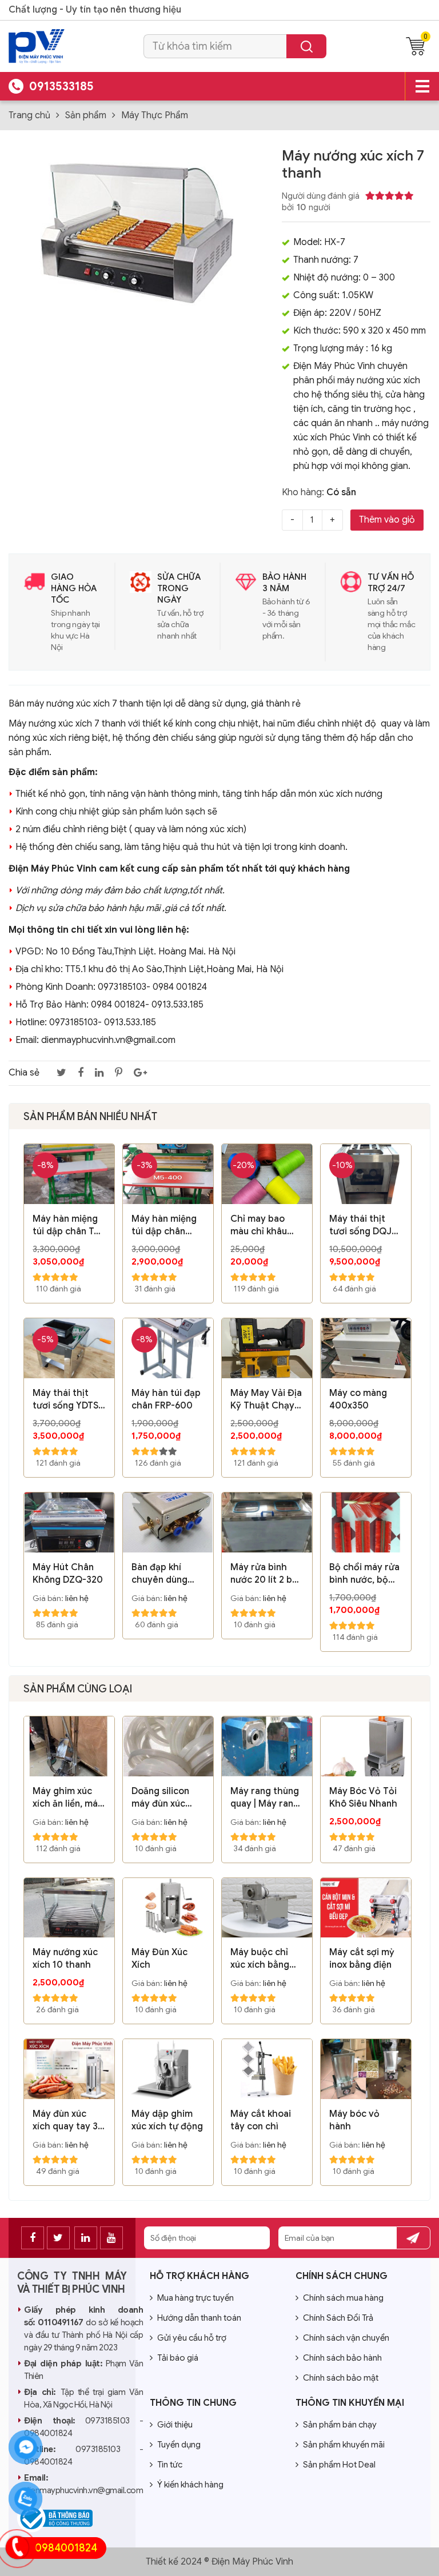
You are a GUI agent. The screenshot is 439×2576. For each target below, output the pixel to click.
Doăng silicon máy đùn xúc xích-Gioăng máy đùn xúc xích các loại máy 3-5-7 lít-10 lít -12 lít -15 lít (166, 1798)
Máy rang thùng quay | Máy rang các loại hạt (265, 1798)
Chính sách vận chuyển (346, 2338)
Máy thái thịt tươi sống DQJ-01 (362, 1225)
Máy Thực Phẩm (155, 115)
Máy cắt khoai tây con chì (261, 2120)
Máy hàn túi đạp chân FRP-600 (166, 1399)
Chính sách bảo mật (341, 2378)
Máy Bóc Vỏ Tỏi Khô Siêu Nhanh (363, 1797)
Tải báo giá (178, 2358)
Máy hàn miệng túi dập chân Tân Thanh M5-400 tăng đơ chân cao (68, 1225)
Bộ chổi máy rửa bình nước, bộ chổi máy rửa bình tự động (364, 1574)
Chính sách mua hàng (343, 2298)
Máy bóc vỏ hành (354, 2120)
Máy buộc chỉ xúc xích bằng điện (260, 1959)
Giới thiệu (175, 2425)
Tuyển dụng (179, 2445)
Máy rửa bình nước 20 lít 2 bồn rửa (267, 1574)
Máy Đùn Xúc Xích (159, 1959)
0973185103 (107, 2421)
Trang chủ (29, 115)
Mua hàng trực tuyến (195, 2298)
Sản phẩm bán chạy (340, 2425)
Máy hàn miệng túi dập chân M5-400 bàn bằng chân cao (164, 1225)
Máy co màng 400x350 (358, 1399)
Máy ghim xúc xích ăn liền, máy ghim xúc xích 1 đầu (68, 1798)
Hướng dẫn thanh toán (199, 2318)
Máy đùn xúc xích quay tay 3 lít (65, 2120)
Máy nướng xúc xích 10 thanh (65, 1959)
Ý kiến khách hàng (190, 2485)
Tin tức (170, 2465)
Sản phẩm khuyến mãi (344, 2445)
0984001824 (66, 2548)
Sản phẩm (86, 115)
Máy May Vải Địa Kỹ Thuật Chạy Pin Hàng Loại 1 (266, 1400)
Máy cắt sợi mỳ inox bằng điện (362, 1959)
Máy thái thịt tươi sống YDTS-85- (67, 1400)
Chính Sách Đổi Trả (338, 2318)
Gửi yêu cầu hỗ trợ (192, 2338)
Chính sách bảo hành (342, 2358)
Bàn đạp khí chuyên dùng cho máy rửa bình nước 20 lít (165, 1574)
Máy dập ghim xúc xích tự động (167, 2120)
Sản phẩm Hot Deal (339, 2465)
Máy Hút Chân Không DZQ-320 (68, 1574)
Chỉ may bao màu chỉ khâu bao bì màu (259, 1225)
